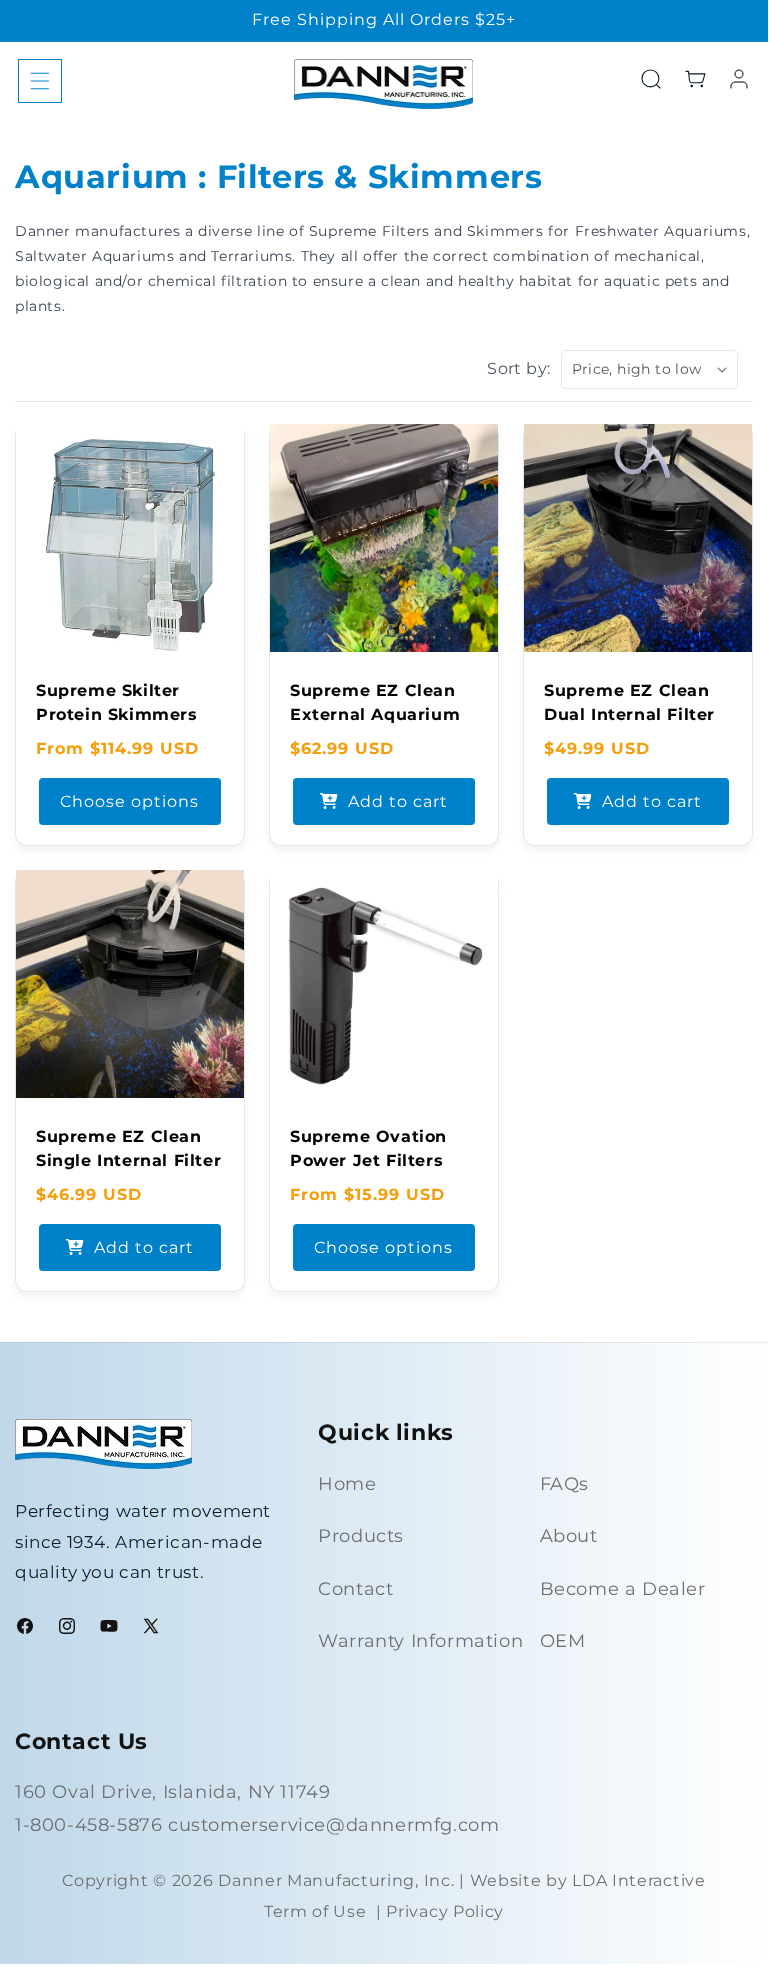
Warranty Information (420, 1641)
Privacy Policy (445, 1911)
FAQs (564, 1484)
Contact (355, 1589)
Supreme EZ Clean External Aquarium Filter (375, 714)
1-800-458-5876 (91, 1825)
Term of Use (315, 1911)
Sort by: (518, 368)
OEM (563, 1641)
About (569, 1536)
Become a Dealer (623, 1589)
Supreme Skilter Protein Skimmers (117, 702)
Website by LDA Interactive (588, 1880)
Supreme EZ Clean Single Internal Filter (128, 1148)
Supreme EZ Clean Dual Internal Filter (629, 702)
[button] (40, 81)
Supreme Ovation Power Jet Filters (368, 1148)
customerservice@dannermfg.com (333, 1825)
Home (347, 1484)
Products (361, 1536)
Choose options (129, 800)
